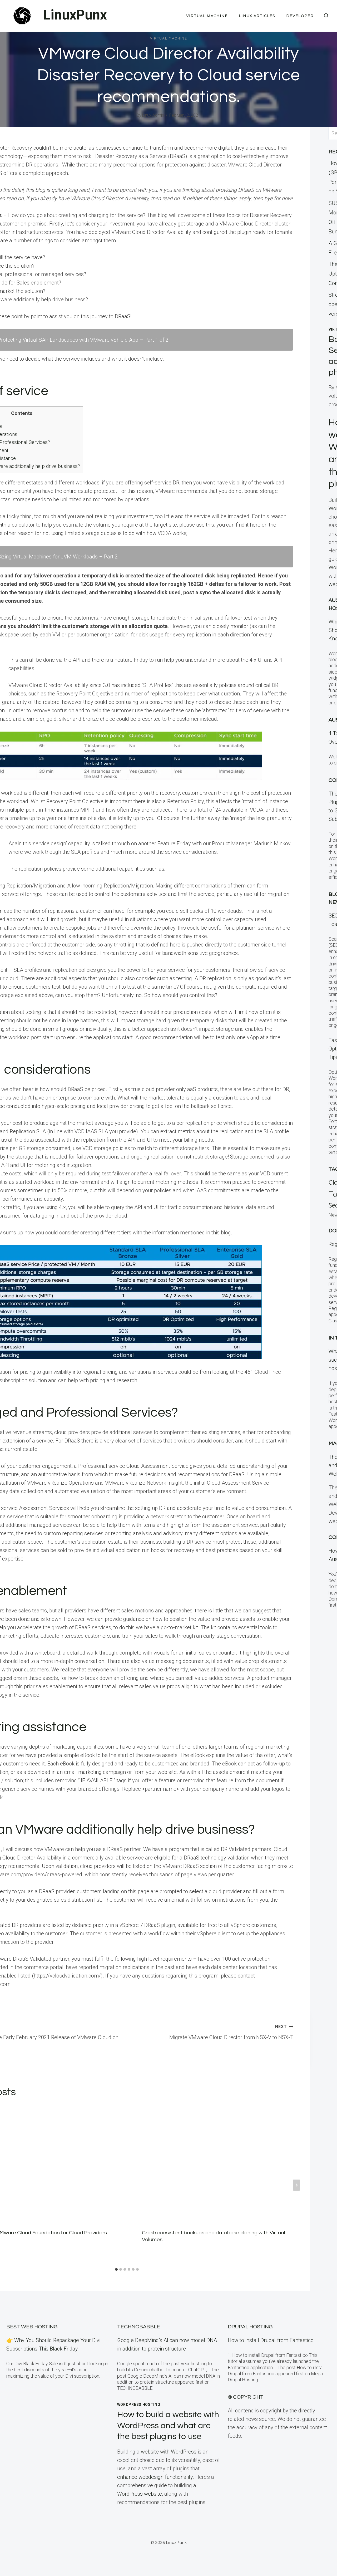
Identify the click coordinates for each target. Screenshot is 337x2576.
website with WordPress (169, 2452)
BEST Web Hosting (32, 2327)
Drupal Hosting (250, 2327)
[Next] (296, 2185)
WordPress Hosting (139, 2405)
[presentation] (218, 2163)
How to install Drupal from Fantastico (271, 2340)
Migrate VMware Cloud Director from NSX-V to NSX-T (231, 2032)
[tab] (116, 2269)
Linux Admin (153, 115)
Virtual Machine (207, 16)
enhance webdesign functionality (155, 2477)
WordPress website (140, 2494)
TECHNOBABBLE (139, 2327)
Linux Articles (257, 16)
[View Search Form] (326, 16)
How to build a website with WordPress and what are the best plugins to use (168, 2426)
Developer (300, 16)
